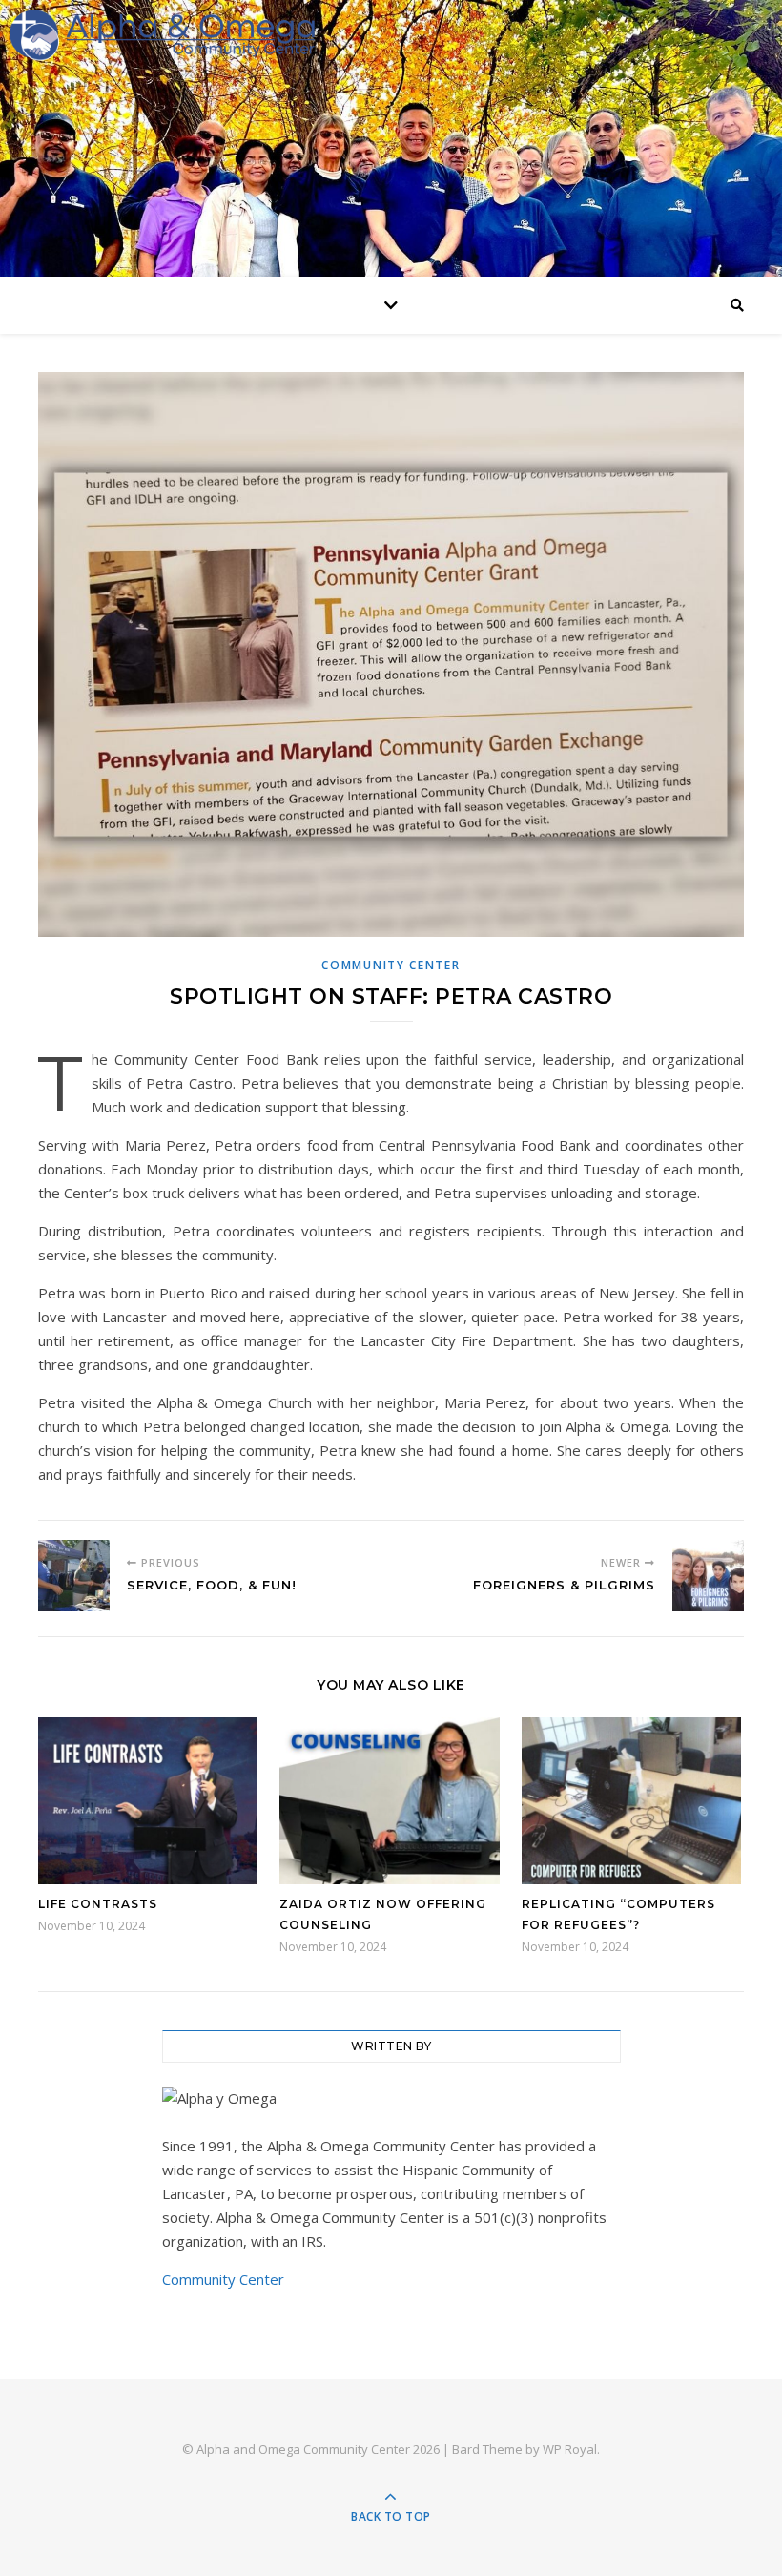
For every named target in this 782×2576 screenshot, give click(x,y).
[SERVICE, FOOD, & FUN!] (74, 1576)
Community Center (391, 965)
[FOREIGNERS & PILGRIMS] (708, 1576)
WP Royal (570, 2449)
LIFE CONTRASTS (98, 1904)
